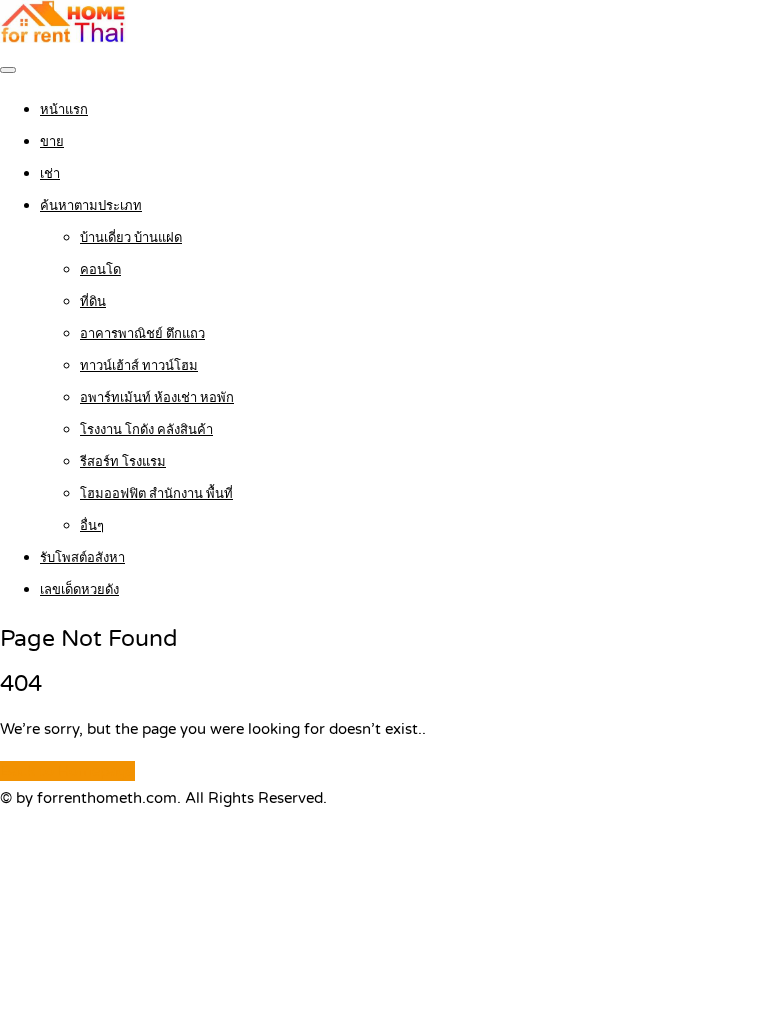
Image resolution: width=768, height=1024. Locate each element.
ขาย (52, 142)
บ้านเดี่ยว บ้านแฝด (131, 238)
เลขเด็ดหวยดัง (79, 590)
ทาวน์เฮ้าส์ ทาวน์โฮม (139, 366)
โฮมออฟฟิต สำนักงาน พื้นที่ (156, 494)
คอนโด (100, 270)
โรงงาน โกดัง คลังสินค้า (146, 430)
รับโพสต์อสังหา (82, 558)
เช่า (50, 174)
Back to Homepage (67, 771)
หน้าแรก (64, 110)
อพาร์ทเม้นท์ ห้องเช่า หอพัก (157, 398)
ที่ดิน (93, 302)
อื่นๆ (92, 526)
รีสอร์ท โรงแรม (123, 462)
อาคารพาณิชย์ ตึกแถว (142, 334)
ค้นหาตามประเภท (91, 206)
